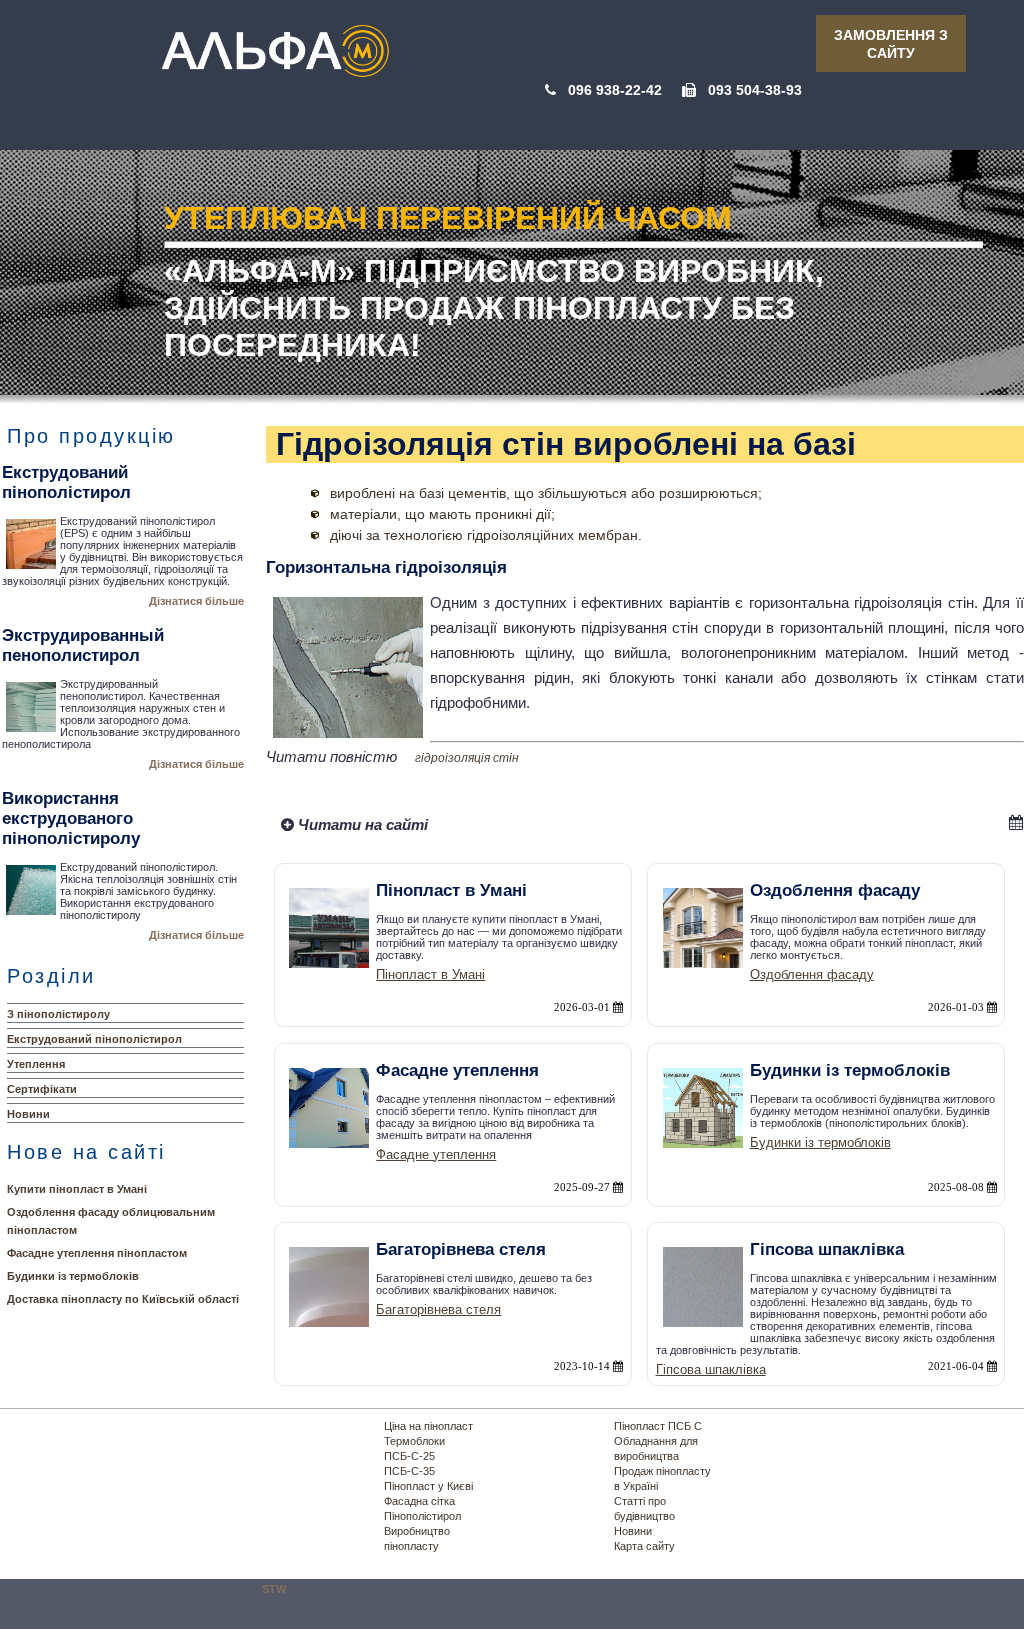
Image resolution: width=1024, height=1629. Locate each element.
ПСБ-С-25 (409, 1456)
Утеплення (36, 1064)
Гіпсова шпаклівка (711, 1369)
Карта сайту (644, 1546)
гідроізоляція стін (467, 758)
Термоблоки (414, 1441)
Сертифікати (42, 1089)
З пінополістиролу (58, 1014)
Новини (28, 1114)
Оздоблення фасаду (812, 974)
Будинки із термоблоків (73, 1276)
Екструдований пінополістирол (94, 1039)
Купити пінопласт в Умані (77, 1189)
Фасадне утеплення (436, 1154)
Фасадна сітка (419, 1501)
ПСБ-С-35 (409, 1471)
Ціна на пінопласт (428, 1426)
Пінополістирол (422, 1516)
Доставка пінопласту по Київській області (123, 1299)
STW (274, 1589)
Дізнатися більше (196, 601)
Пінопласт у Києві (428, 1486)
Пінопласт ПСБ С (658, 1426)
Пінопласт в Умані (430, 974)
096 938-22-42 (615, 90)
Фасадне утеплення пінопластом (97, 1253)
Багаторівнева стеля (438, 1309)
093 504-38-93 (755, 90)
